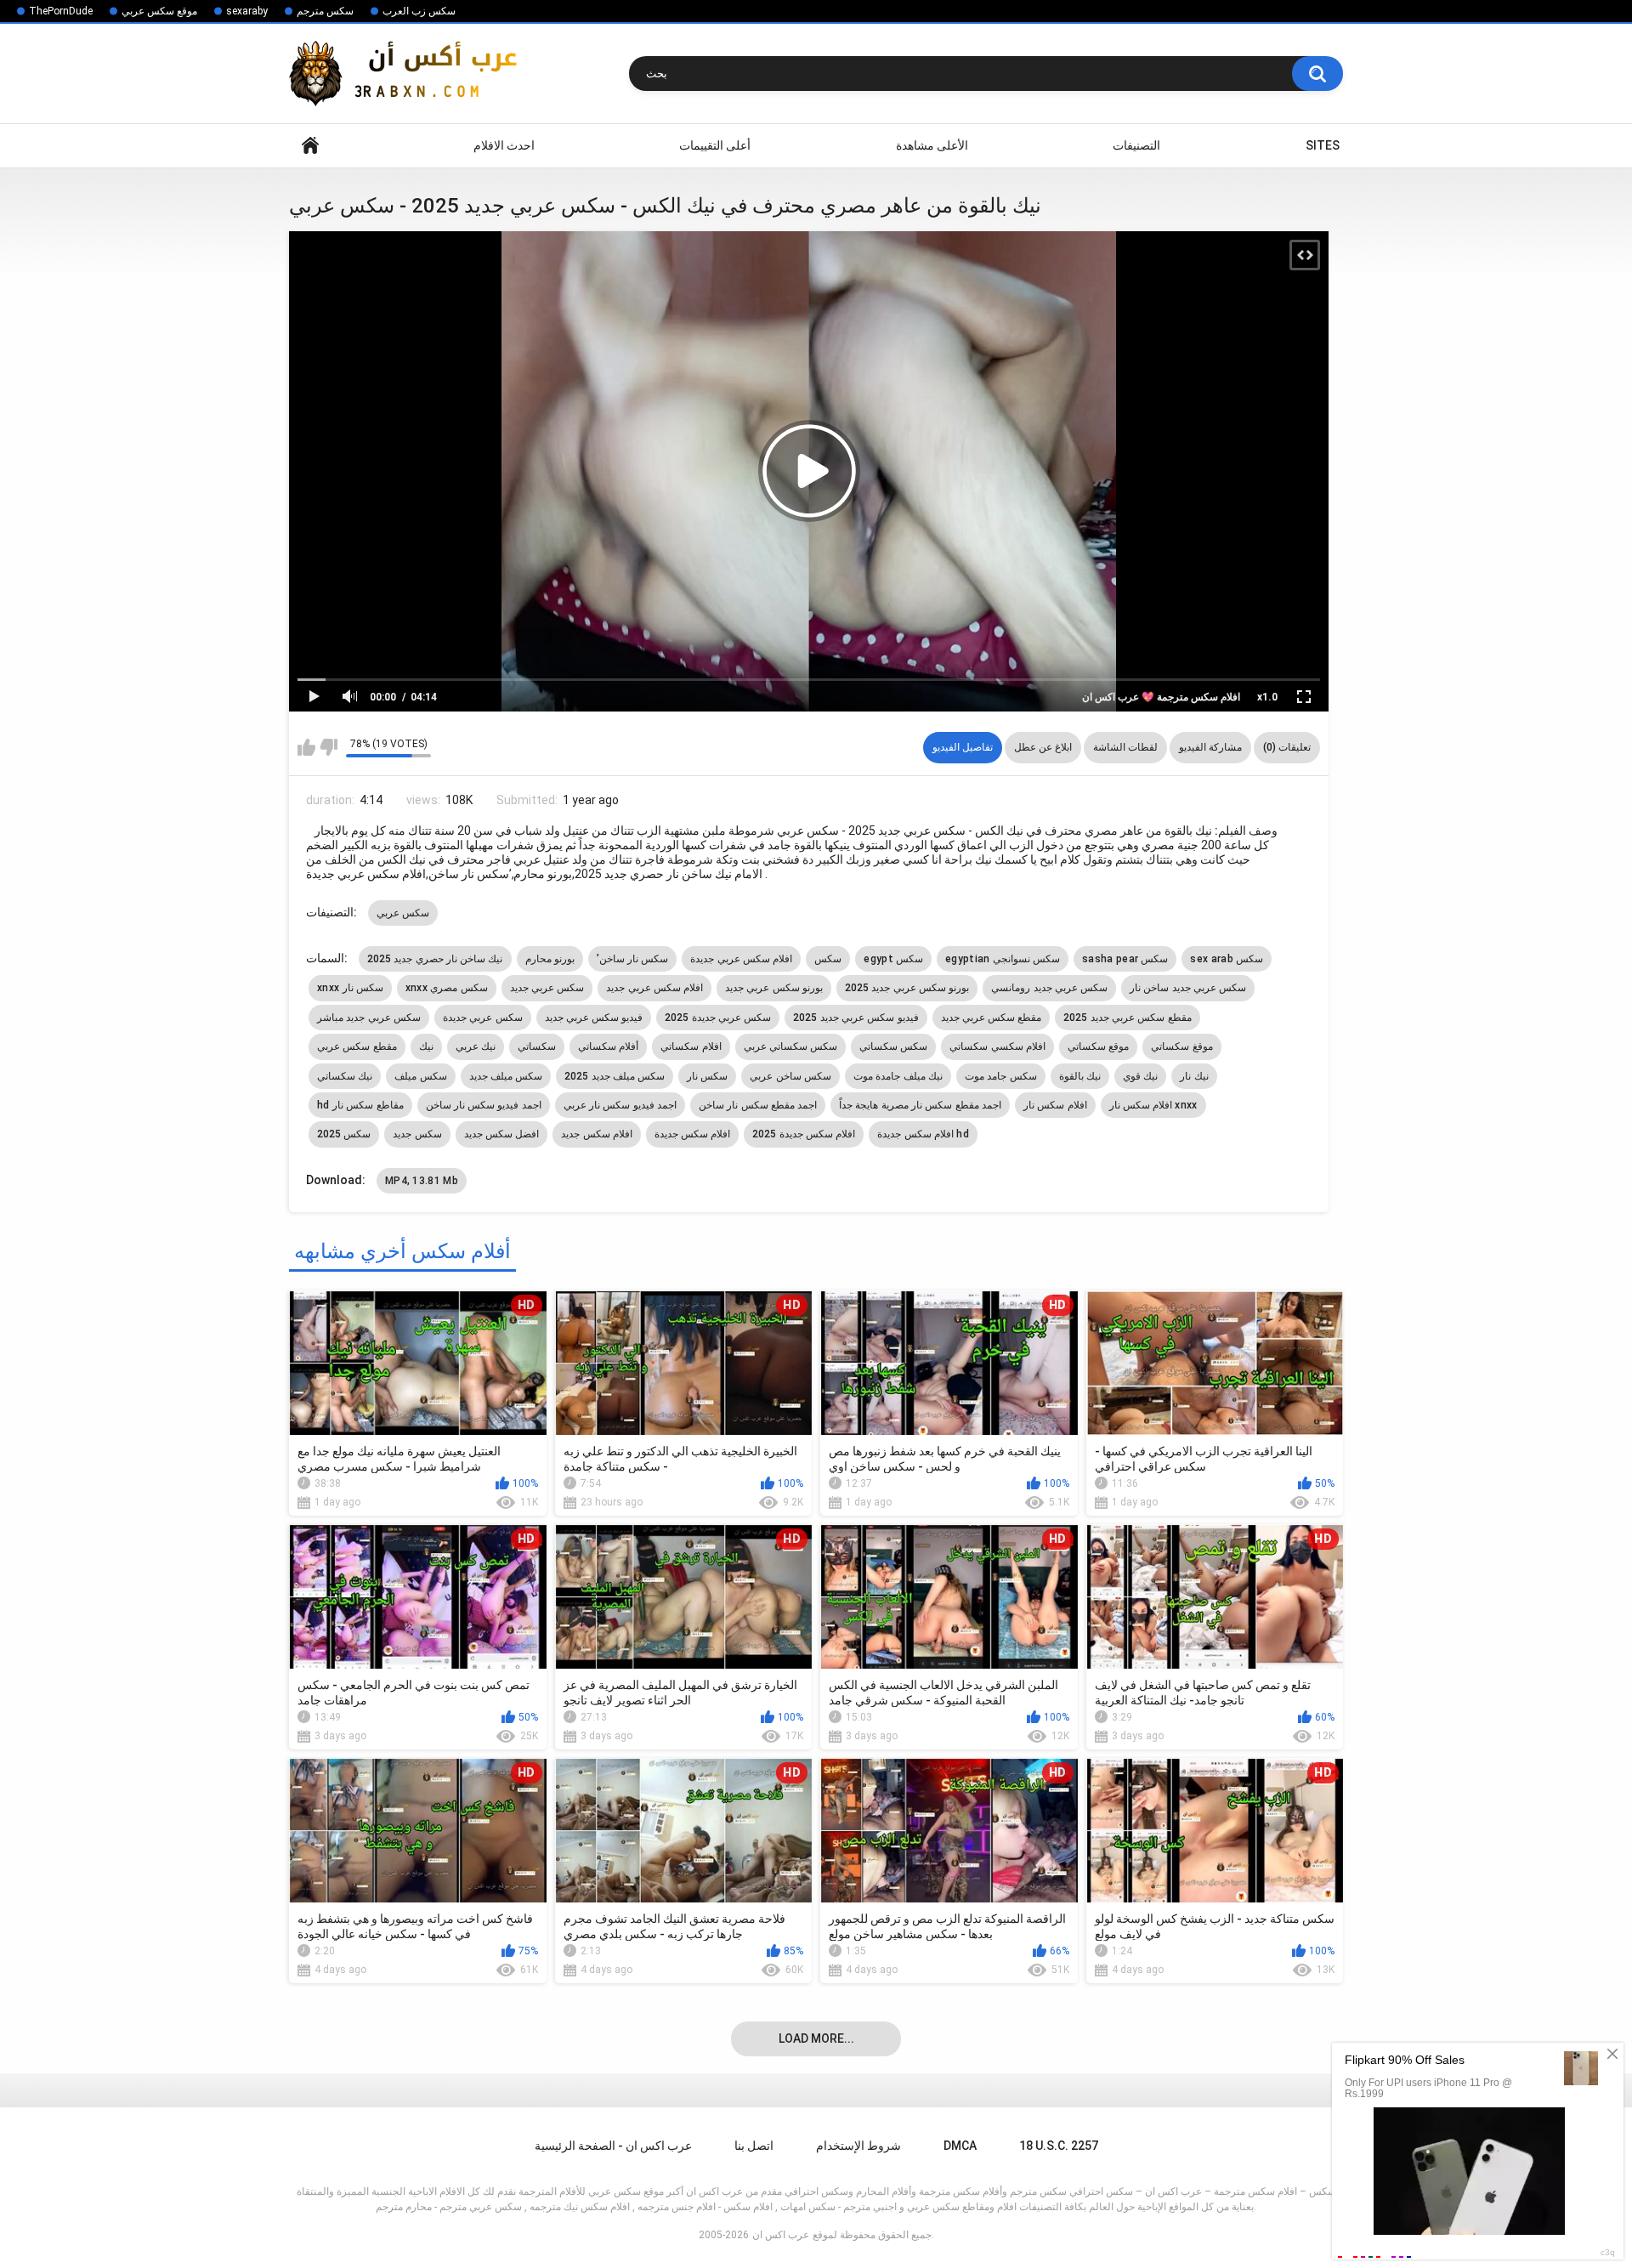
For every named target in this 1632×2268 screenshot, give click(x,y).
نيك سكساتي (345, 1076)
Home (310, 146)
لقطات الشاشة (1125, 747)
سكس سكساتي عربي (791, 1046)
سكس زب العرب (419, 11)
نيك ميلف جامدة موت (898, 1076)
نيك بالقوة (1080, 1076)
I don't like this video (329, 747)
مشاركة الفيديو (1210, 747)
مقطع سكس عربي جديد (992, 1018)
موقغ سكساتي (1181, 1046)
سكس (828, 959)
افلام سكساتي (691, 1046)
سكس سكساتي (893, 1046)
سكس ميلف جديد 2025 (615, 1076)
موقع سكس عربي (159, 11)
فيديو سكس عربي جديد (594, 1018)
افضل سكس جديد (502, 1134)
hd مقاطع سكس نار (360, 1105)
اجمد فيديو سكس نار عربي (620, 1105)
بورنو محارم (550, 959)
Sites (1323, 145)
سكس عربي (403, 913)
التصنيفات (1136, 145)
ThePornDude (61, 11)
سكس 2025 (344, 1134)
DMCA (960, 2146)
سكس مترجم (325, 11)
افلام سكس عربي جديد (654, 988)
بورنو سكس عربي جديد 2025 (907, 988)
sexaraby (247, 11)
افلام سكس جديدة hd (923, 1134)
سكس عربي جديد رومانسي (1049, 988)
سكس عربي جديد (547, 988)
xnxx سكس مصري (447, 988)
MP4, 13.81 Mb (422, 1181)
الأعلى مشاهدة (932, 145)
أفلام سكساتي (608, 1046)
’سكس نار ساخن (633, 959)
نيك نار (1194, 1076)
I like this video (306, 747)
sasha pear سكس (1125, 959)
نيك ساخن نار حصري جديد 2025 (435, 959)
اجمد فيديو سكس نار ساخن (484, 1105)
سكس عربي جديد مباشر (369, 1018)
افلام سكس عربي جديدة (741, 959)
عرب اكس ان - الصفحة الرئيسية (613, 2146)
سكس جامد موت (1001, 1076)
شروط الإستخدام (858, 2146)
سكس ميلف (420, 1076)
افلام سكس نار (1055, 1105)
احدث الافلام (504, 145)
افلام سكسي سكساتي (997, 1046)
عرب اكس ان (781, 2235)
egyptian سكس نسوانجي (1003, 959)
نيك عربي (476, 1046)
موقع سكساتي (1098, 1046)
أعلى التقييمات (715, 145)
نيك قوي (1140, 1076)
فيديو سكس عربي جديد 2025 (856, 1018)
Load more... (816, 2038)
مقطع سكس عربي (357, 1046)
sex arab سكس (1227, 959)
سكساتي (537, 1046)
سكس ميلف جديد (506, 1076)
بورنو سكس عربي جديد (774, 988)
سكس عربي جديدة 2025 (718, 1018)
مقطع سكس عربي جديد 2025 (1127, 1018)
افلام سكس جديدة (693, 1134)
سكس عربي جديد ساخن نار (1188, 988)
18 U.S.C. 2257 (1059, 2146)
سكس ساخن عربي (790, 1076)
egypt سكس (893, 959)
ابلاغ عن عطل (1043, 747)
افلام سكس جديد (597, 1134)
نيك (426, 1046)
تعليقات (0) (1287, 747)
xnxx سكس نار (350, 988)
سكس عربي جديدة (483, 1018)
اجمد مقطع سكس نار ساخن (758, 1105)
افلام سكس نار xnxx (1153, 1105)
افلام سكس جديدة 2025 (804, 1134)
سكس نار (707, 1076)
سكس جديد (417, 1134)
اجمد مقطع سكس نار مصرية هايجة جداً (920, 1105)
